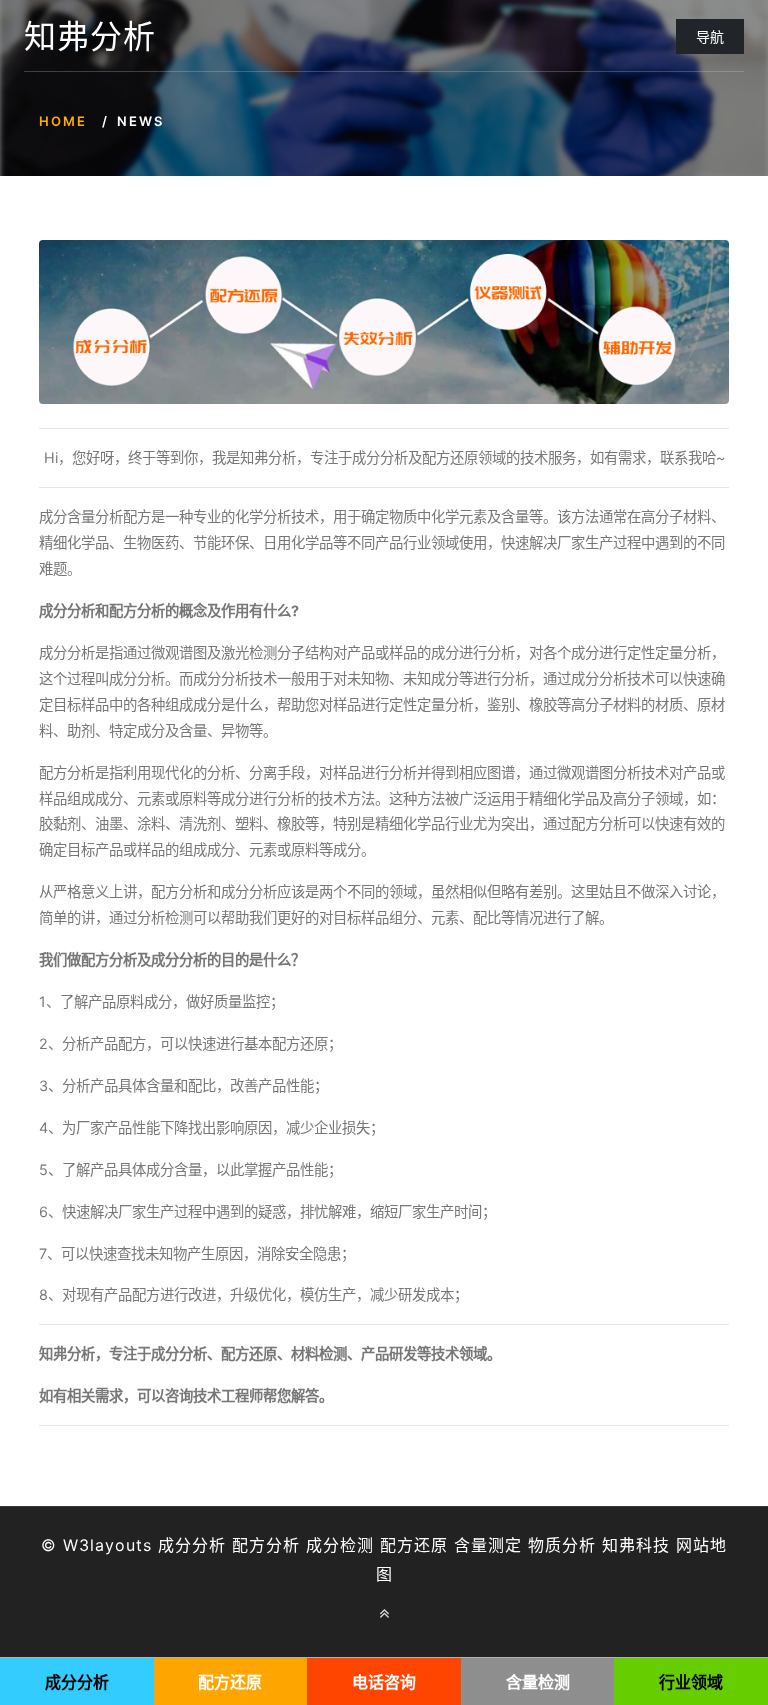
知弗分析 (90, 37)
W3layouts (107, 1545)
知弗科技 (636, 1545)
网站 (693, 1545)
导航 (710, 36)
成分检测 (340, 1545)
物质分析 (562, 1545)
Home (63, 121)
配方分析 (266, 1545)
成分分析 (192, 1545)
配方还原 (414, 1545)
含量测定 (488, 1545)
